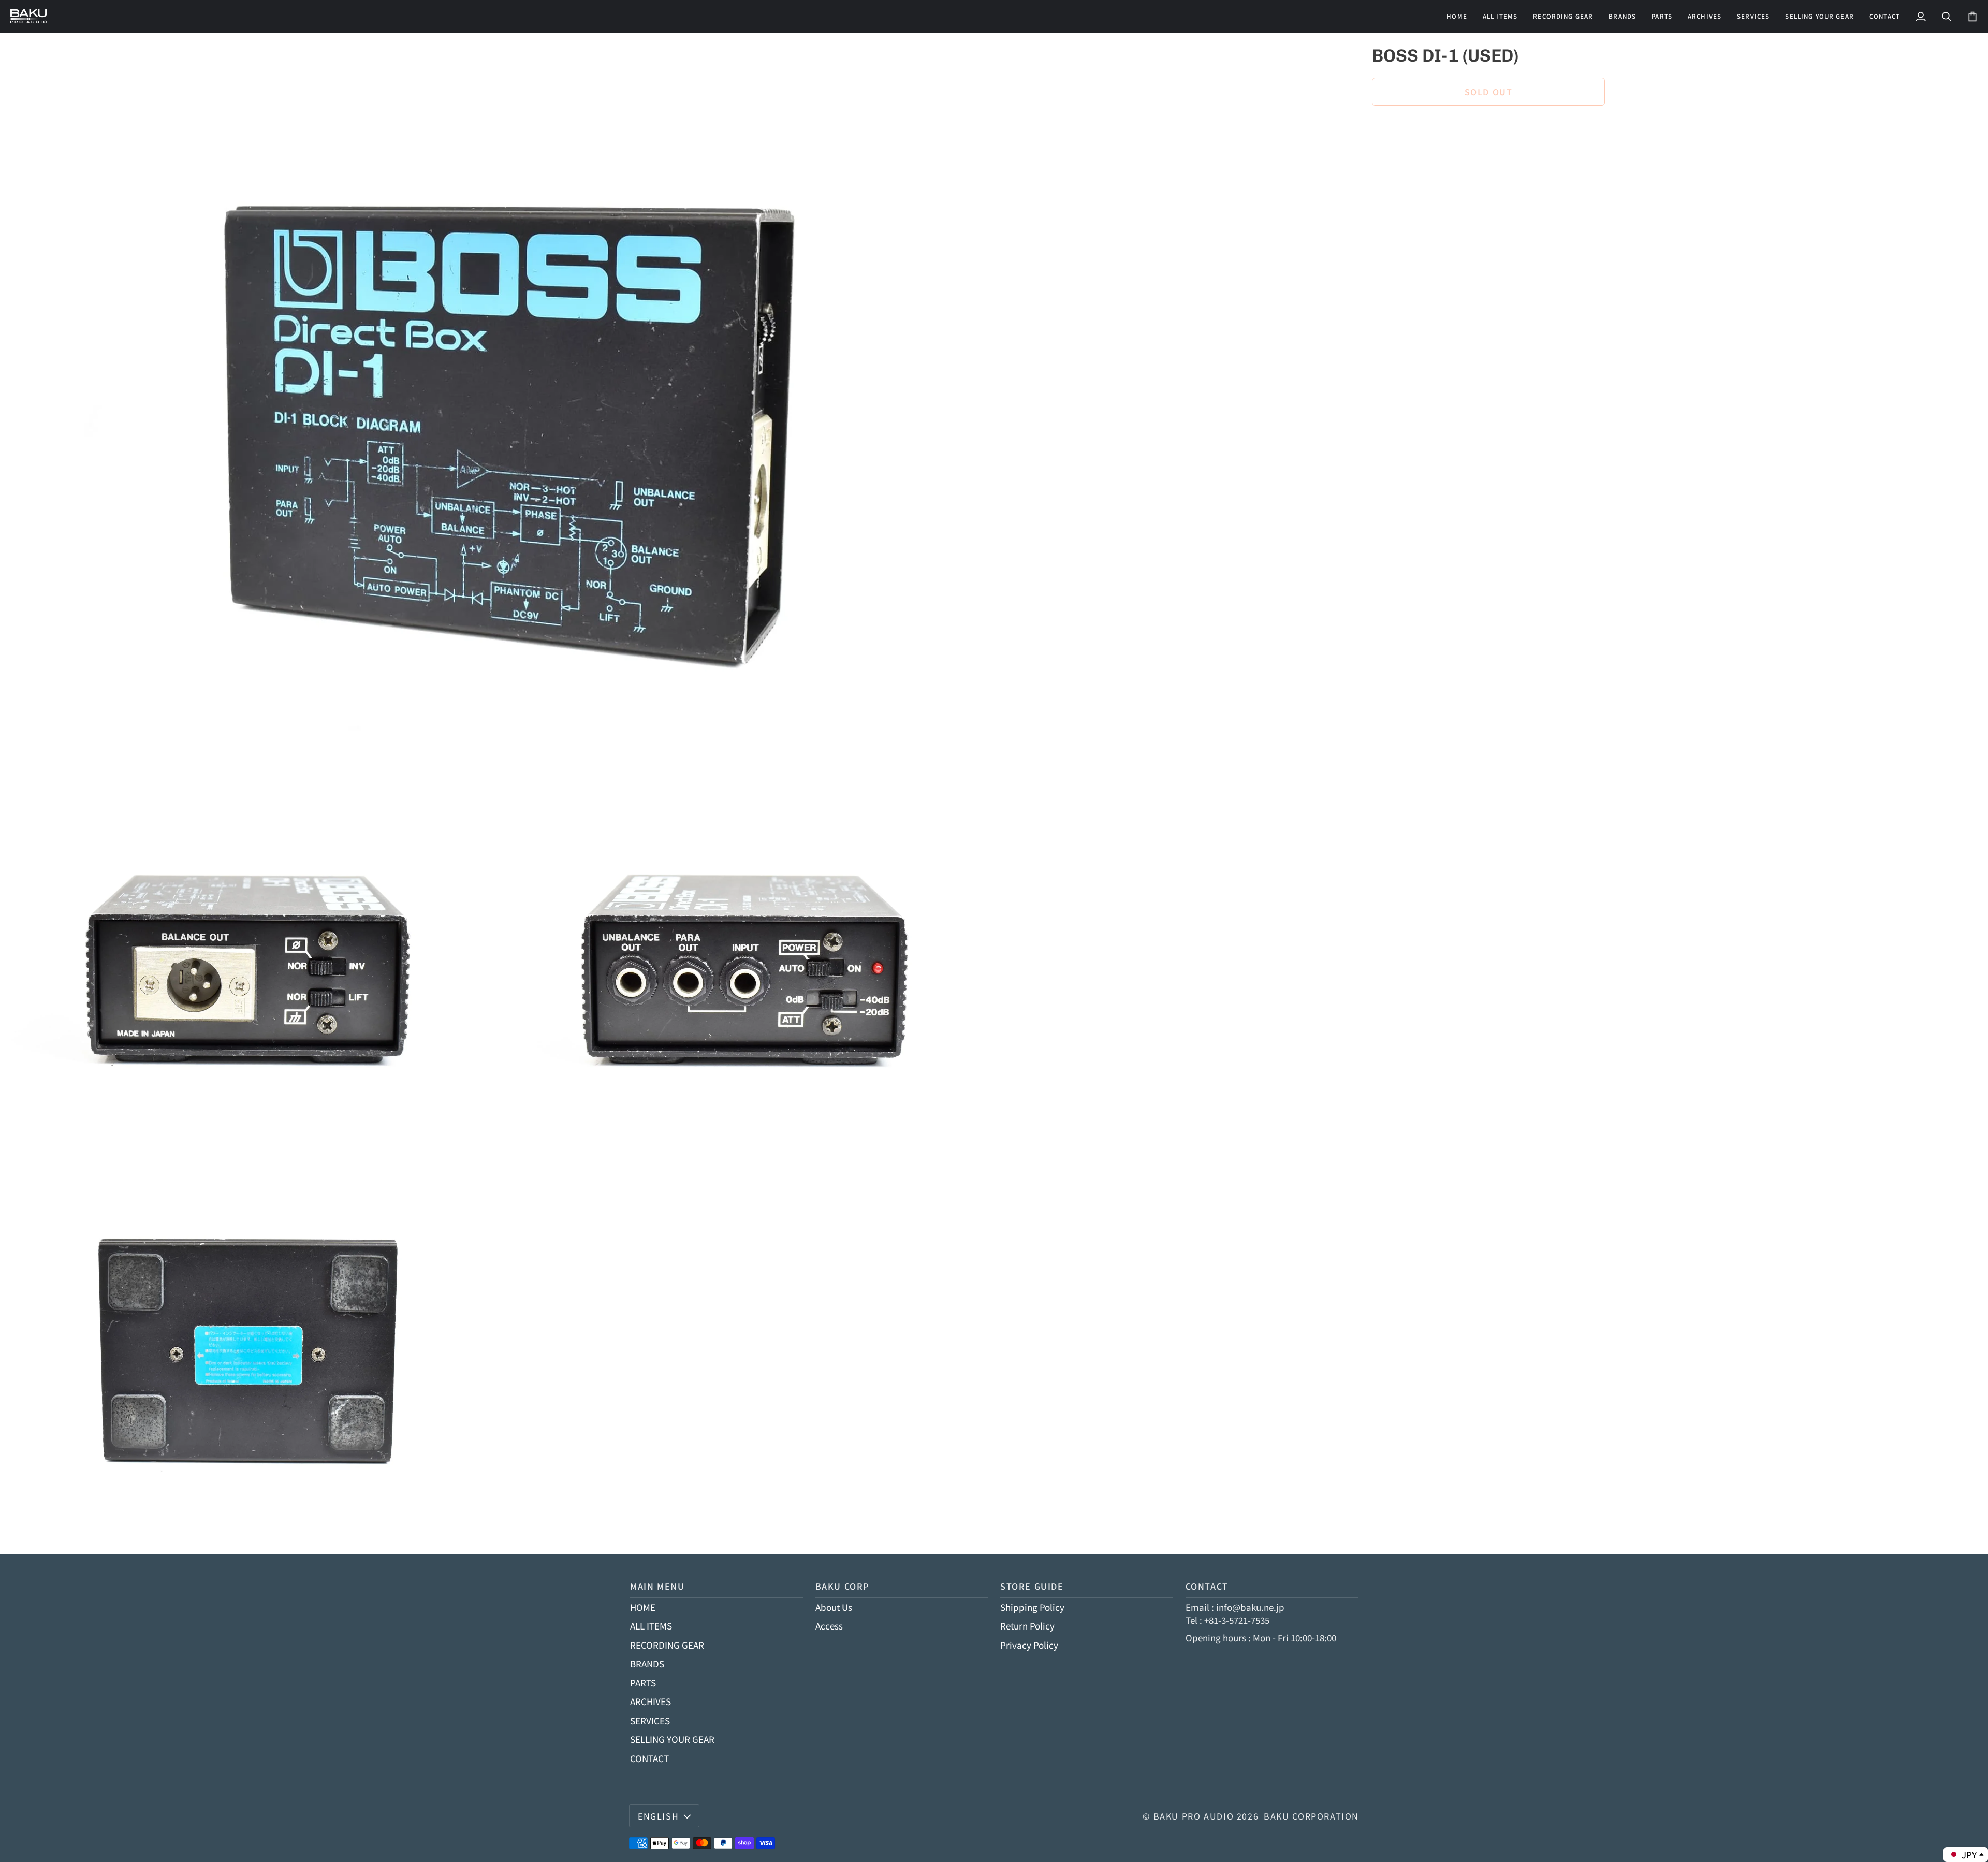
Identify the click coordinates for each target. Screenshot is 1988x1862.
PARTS (643, 1683)
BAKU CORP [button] (843, 1586)
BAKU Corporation (1311, 1816)
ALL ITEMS (651, 1626)
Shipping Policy (1032, 1607)
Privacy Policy (1029, 1645)
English (658, 1816)
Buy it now (1488, 127)
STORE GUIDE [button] (1032, 1586)
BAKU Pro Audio (1194, 1816)
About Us (834, 1607)
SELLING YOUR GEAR (672, 1739)
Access (829, 1626)
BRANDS (647, 1663)
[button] (1563, 16)
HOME (643, 1607)
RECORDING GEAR (667, 1645)
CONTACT (649, 1758)
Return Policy (1027, 1626)
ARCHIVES (651, 1701)
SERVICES (650, 1720)
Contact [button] (1207, 1586)
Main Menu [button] (657, 1586)
